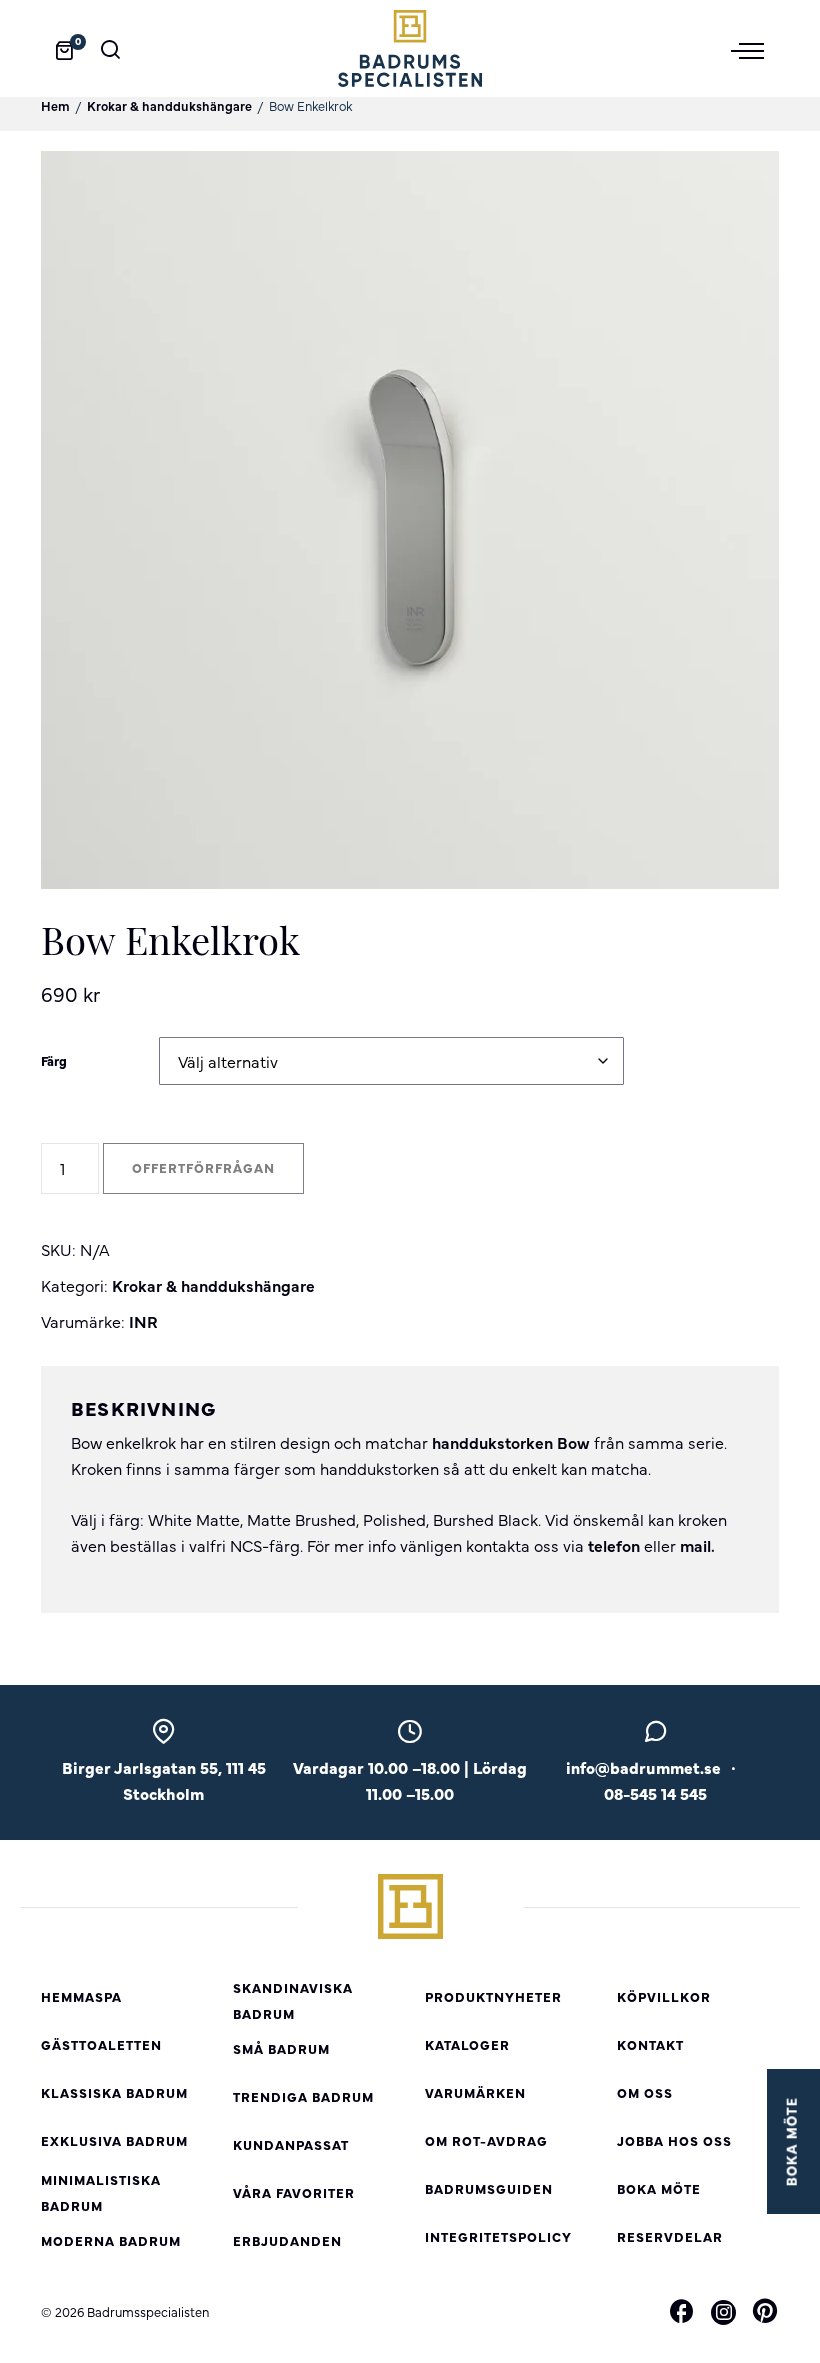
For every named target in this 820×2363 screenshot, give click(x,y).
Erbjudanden (287, 2240)
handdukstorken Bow (511, 1442)
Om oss (645, 2092)
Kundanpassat (291, 2144)
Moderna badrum (111, 2240)
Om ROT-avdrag (486, 2140)
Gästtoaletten (101, 2044)
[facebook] (682, 2314)
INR (143, 1321)
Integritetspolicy (498, 2236)
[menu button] (755, 49)
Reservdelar (670, 2236)
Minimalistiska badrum (101, 2192)
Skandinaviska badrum (293, 2000)
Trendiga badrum (303, 2096)
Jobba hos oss (674, 2140)
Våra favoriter (294, 2192)
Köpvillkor (664, 1996)
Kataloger (467, 2044)
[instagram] (723, 2312)
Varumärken (475, 2092)
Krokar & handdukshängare (169, 105)
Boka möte (659, 2188)
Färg (54, 1060)
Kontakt (650, 2044)
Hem (55, 105)
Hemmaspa (81, 1996)
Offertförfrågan (203, 1167)
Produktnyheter (493, 1996)
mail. (697, 1545)
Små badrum (281, 2048)
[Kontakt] (656, 1737)
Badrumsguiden (489, 2188)
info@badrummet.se (643, 1767)
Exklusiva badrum (114, 2140)
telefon (614, 1545)
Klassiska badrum (114, 2092)
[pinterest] (765, 2314)
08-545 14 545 (655, 1793)
